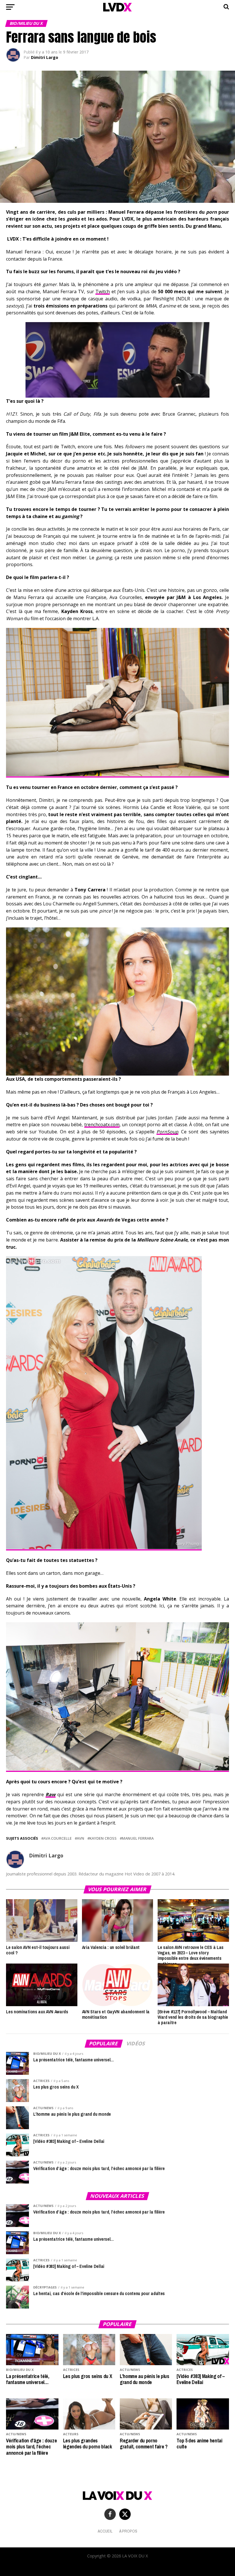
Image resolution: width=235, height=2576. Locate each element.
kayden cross (103, 1838)
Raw (51, 1794)
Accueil (105, 2531)
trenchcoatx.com (102, 1125)
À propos (128, 2531)
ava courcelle (57, 1838)
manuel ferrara (138, 1838)
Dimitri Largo (45, 57)
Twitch (103, 291)
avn (81, 1838)
